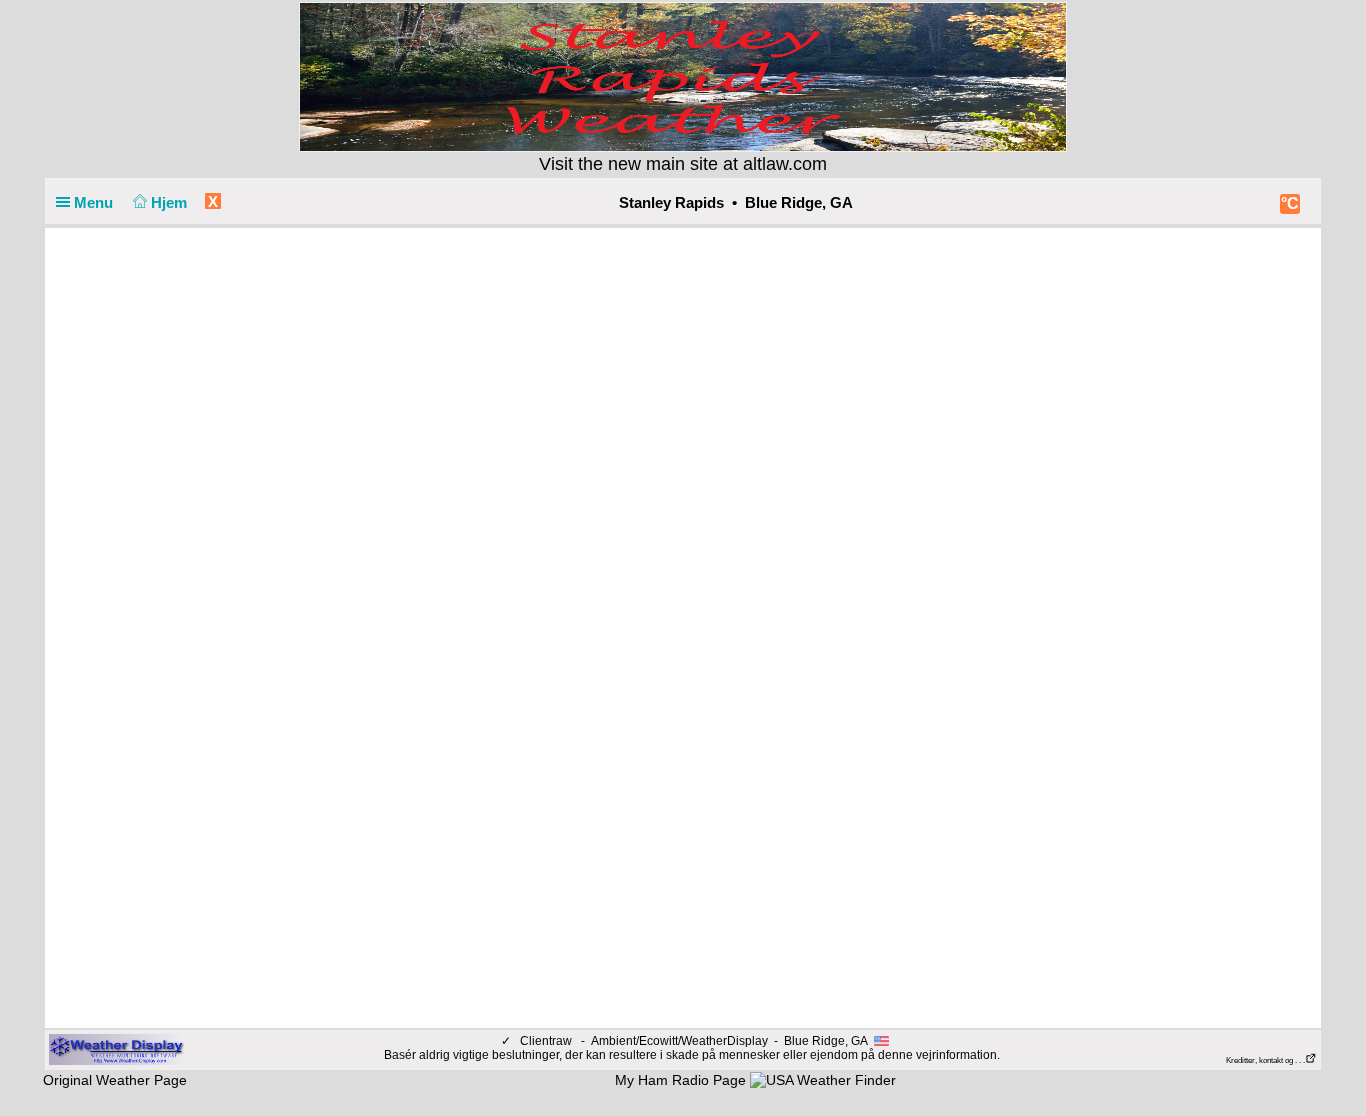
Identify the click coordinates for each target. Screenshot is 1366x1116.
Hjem (171, 202)
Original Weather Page (115, 1080)
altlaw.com (785, 164)
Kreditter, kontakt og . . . (1265, 1060)
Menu (95, 202)
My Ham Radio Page (680, 1080)
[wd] (116, 1049)
